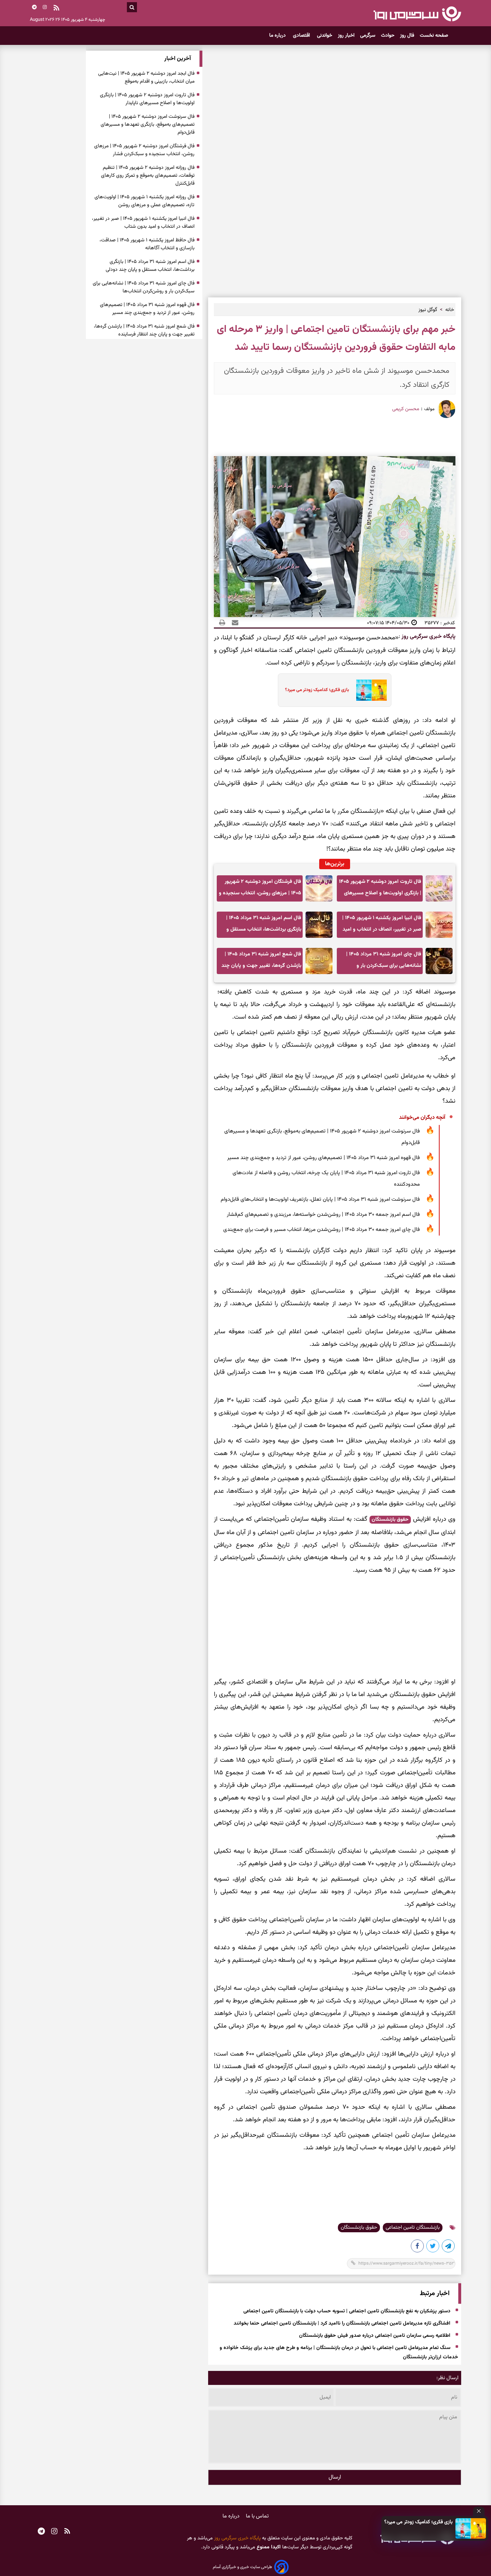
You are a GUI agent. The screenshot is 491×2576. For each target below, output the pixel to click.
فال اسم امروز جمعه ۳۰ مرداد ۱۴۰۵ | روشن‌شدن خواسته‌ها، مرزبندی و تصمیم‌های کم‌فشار (323, 1215)
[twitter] (433, 2247)
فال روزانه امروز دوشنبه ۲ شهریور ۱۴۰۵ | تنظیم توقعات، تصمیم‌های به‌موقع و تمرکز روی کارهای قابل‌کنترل (148, 176)
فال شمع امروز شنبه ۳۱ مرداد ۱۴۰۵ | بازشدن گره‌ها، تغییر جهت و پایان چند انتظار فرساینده (261, 962)
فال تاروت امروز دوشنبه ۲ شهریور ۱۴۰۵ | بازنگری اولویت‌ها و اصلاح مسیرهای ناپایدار (380, 889)
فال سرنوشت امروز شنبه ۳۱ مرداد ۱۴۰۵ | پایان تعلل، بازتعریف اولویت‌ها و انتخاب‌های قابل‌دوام (320, 1199)
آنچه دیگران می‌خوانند (422, 1118)
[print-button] (222, 623)
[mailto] (233, 623)
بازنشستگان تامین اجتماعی (413, 2228)
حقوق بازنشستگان (390, 1520)
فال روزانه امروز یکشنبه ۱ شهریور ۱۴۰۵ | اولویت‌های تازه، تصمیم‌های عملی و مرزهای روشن (144, 201)
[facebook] (418, 2247)
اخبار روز (346, 36)
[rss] (56, 9)
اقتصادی (302, 36)
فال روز (407, 36)
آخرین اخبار (178, 59)
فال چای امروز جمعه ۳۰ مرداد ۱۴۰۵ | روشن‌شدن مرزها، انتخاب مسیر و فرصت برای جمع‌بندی (322, 1230)
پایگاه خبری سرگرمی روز (428, 637)
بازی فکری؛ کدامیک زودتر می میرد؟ (418, 2522)
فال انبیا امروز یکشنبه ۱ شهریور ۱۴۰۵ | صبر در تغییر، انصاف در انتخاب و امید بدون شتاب (382, 926)
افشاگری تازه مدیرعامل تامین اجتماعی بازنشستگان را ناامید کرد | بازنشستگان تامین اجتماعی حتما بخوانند (342, 2324)
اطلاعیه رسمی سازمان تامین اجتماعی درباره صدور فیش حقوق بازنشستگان (375, 2336)
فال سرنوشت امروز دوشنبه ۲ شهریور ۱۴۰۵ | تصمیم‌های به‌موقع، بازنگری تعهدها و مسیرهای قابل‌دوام (322, 1137)
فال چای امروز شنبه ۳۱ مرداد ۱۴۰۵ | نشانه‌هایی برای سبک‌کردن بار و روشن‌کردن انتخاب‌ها (384, 962)
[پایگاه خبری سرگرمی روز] (417, 14)
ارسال (335, 2477)
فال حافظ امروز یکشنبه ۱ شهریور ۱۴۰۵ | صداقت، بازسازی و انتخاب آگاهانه (147, 244)
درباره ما (278, 36)
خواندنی (325, 36)
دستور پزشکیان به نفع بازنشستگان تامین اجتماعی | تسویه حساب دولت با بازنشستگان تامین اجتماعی (347, 2312)
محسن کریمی (406, 409)
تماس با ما (257, 2516)
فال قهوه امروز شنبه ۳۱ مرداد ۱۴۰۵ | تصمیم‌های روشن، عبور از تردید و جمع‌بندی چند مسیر (323, 1158)
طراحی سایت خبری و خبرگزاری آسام (242, 2567)
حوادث (388, 36)
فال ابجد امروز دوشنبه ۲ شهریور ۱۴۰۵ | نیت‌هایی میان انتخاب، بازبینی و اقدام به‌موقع (146, 78)
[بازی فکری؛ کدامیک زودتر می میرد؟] (471, 2528)
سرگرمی (368, 36)
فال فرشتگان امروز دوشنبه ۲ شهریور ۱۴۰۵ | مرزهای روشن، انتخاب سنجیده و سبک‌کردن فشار (260, 889)
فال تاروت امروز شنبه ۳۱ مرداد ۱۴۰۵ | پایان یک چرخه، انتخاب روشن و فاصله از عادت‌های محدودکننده (326, 1179)
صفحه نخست (434, 36)
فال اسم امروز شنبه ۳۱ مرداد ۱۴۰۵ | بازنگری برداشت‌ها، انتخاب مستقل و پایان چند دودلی (264, 926)
